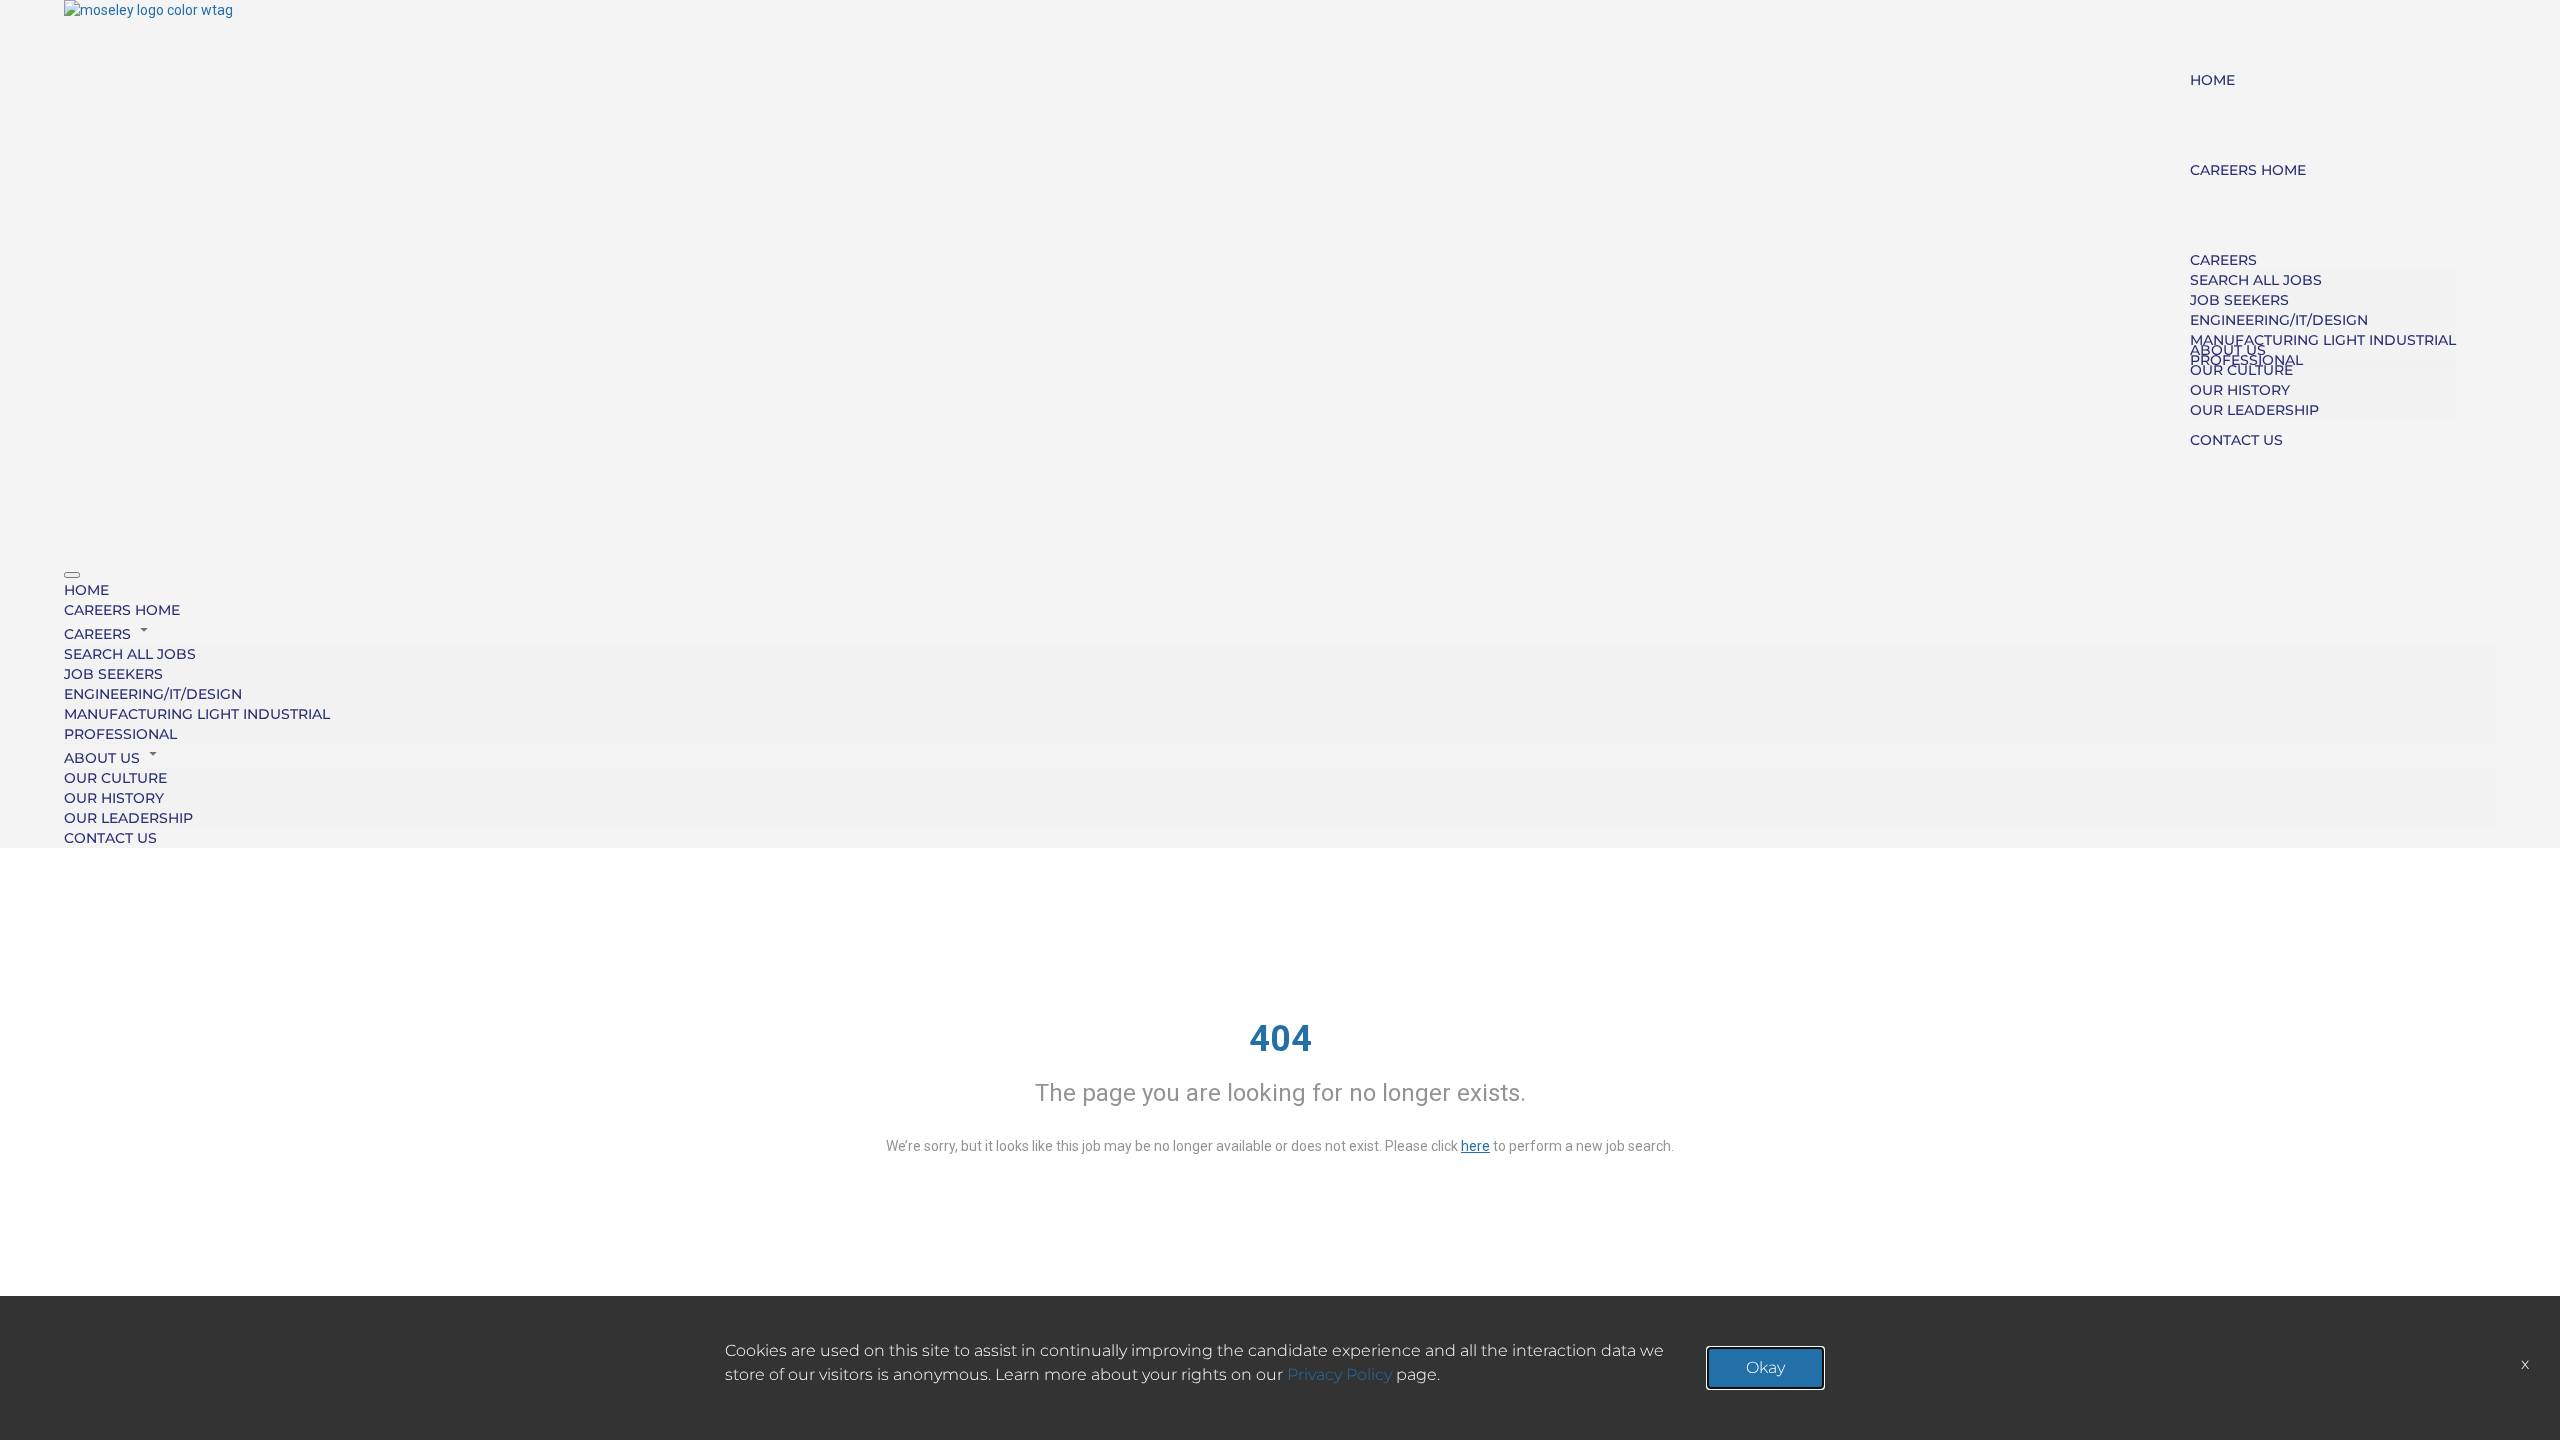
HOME (2212, 80)
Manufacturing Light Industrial (2323, 340)
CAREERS (2223, 260)
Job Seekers (2239, 300)
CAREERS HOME (2248, 170)
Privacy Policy (1339, 1374)
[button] (1280, 632)
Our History (2240, 390)
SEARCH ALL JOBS (2256, 280)
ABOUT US (2228, 350)
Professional (120, 734)
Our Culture (2241, 370)
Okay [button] (1765, 1367)
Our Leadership (2254, 410)
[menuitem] (1280, 590)
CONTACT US (2236, 440)
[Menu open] (72, 575)
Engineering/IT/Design (2279, 320)
